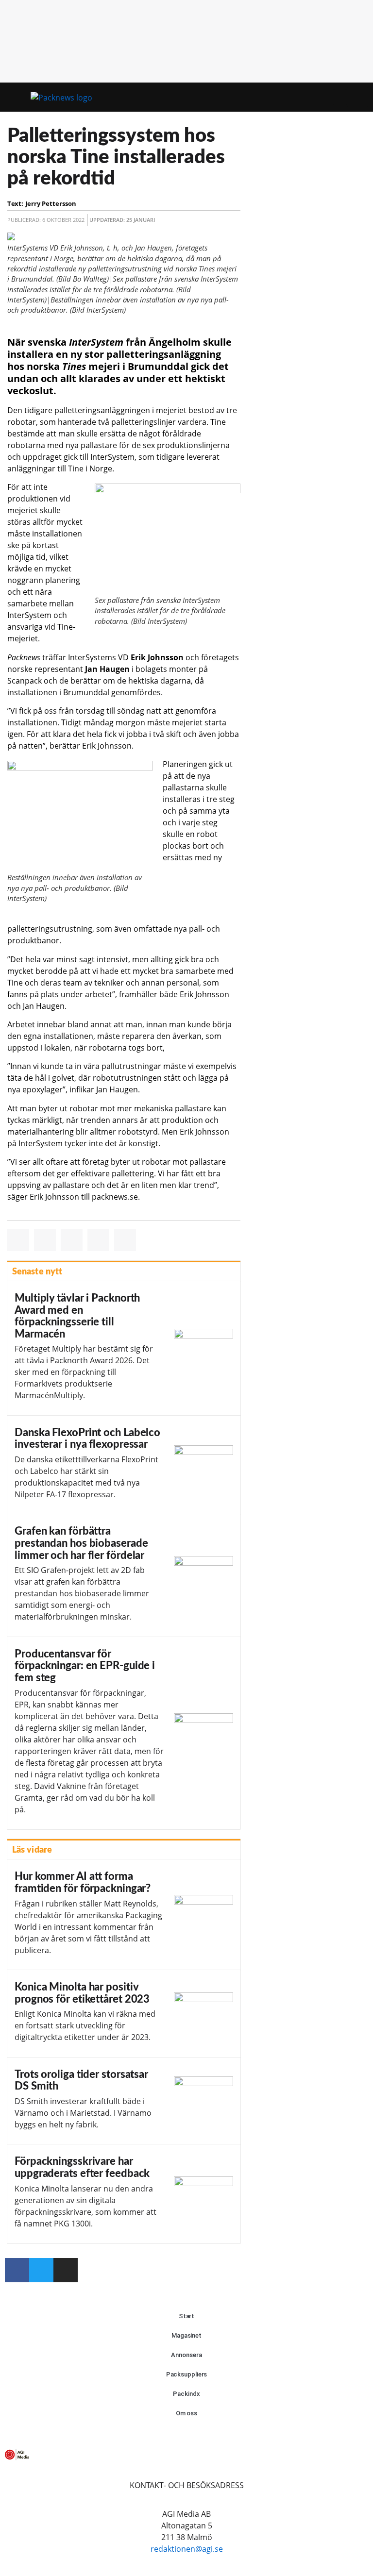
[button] (340, 97)
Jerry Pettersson (51, 203)
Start (187, 2316)
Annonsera (186, 2355)
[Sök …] (357, 97)
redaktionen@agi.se (187, 2549)
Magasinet (186, 2335)
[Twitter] (41, 2270)
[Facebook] (17, 2270)
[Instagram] (66, 2270)
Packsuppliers (187, 2374)
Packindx (186, 2394)
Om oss (186, 2413)
